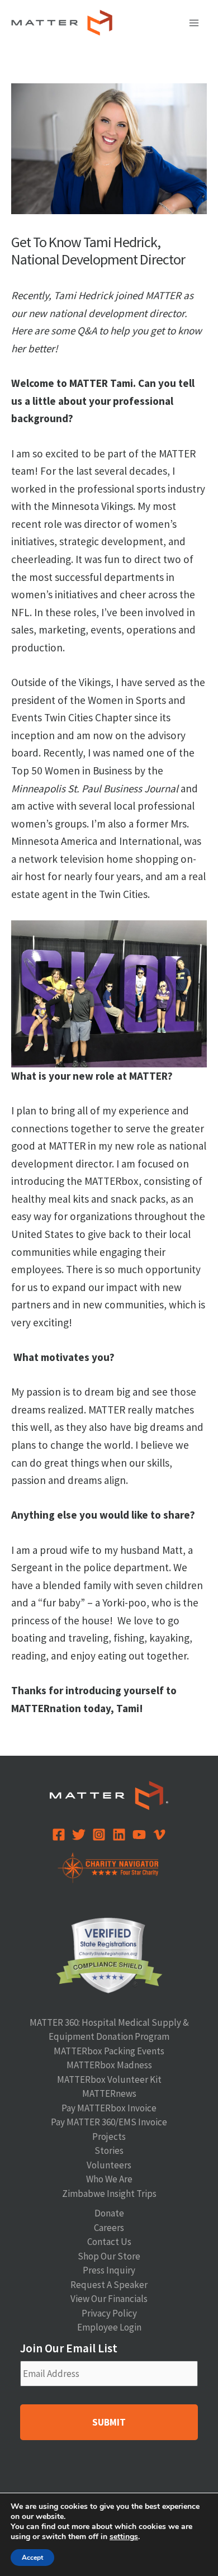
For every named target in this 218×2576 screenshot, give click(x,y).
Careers (109, 2228)
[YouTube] (139, 1835)
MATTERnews (109, 2093)
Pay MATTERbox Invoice (109, 2108)
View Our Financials (109, 2299)
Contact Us (109, 2242)
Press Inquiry (109, 2270)
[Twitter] (79, 1835)
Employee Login (109, 2327)
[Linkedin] (119, 1835)
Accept (32, 2558)
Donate (109, 2213)
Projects (109, 2137)
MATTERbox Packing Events (109, 2051)
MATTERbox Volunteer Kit (109, 2079)
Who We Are (109, 2179)
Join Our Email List (69, 2348)
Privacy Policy (109, 2313)
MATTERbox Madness (109, 2065)
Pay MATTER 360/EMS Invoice (109, 2122)
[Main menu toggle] (195, 23)
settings (124, 2537)
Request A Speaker (109, 2285)
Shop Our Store (109, 2256)
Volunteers (109, 2165)
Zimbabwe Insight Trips (109, 2194)
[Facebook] (59, 1835)
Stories (109, 2150)
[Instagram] (99, 1835)
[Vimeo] (159, 1835)
